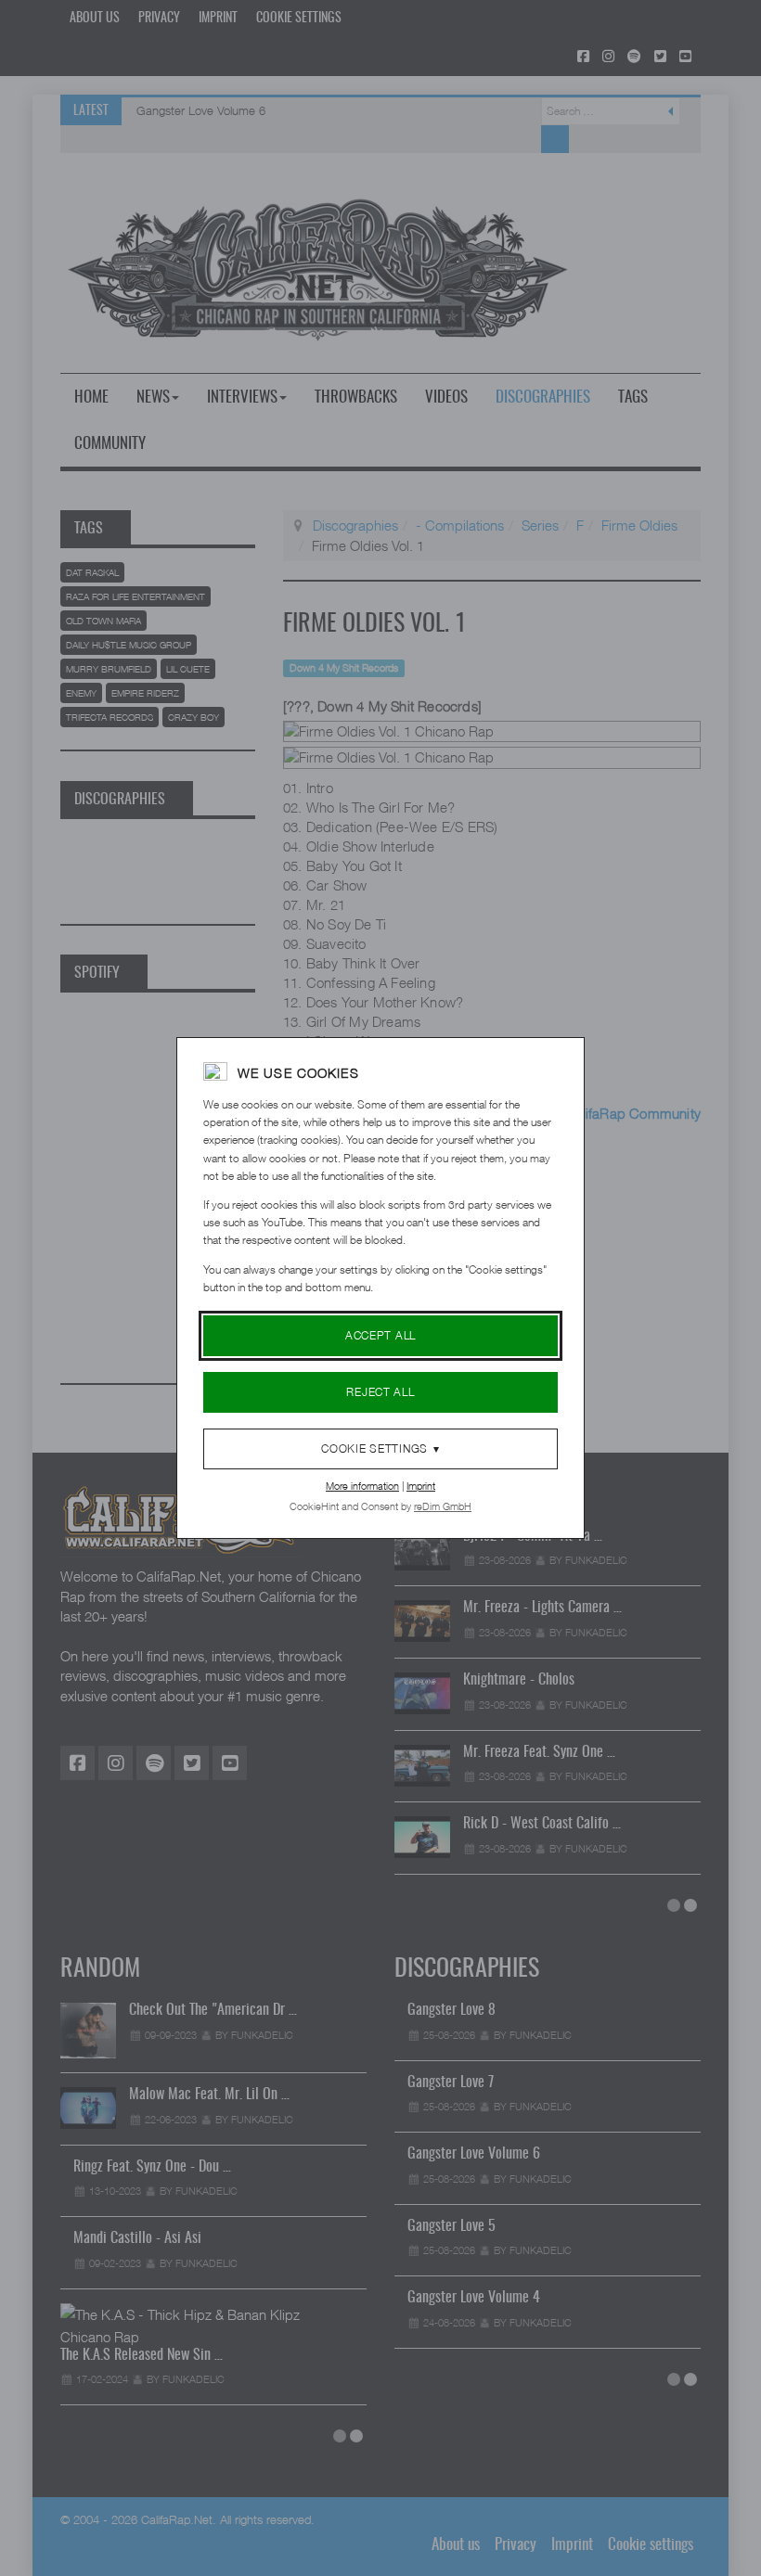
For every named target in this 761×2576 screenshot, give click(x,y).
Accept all (380, 1335)
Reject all (380, 1392)
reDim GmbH (443, 1506)
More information (362, 1486)
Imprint (421, 1486)
